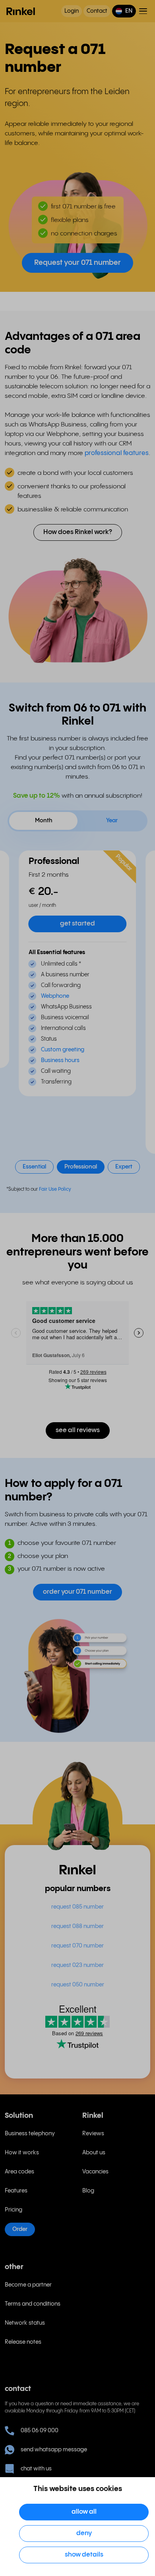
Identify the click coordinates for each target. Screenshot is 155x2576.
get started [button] (77, 924)
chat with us (36, 2469)
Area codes (19, 2172)
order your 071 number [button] (77, 1592)
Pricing (14, 2210)
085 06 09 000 (40, 2431)
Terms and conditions (33, 2304)
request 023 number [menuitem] (77, 1965)
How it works (22, 2153)
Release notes (23, 2342)
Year (112, 821)
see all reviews (78, 1430)
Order (20, 2229)
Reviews (93, 2134)
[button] (124, 11)
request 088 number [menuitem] (77, 1926)
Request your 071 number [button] (77, 263)
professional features (117, 453)
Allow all (84, 2512)
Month (44, 821)
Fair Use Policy (55, 1189)
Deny (84, 2533)
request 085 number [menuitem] (77, 1907)
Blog (88, 2191)
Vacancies (95, 2172)
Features (16, 2191)
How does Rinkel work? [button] (78, 532)
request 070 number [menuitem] (77, 1946)
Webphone (55, 996)
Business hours (60, 1060)
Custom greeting (63, 1050)
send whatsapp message (54, 2450)
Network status (25, 2323)
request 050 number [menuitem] (78, 1985)
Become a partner (28, 2285)
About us (94, 2153)
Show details (84, 2555)
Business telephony (30, 2134)
